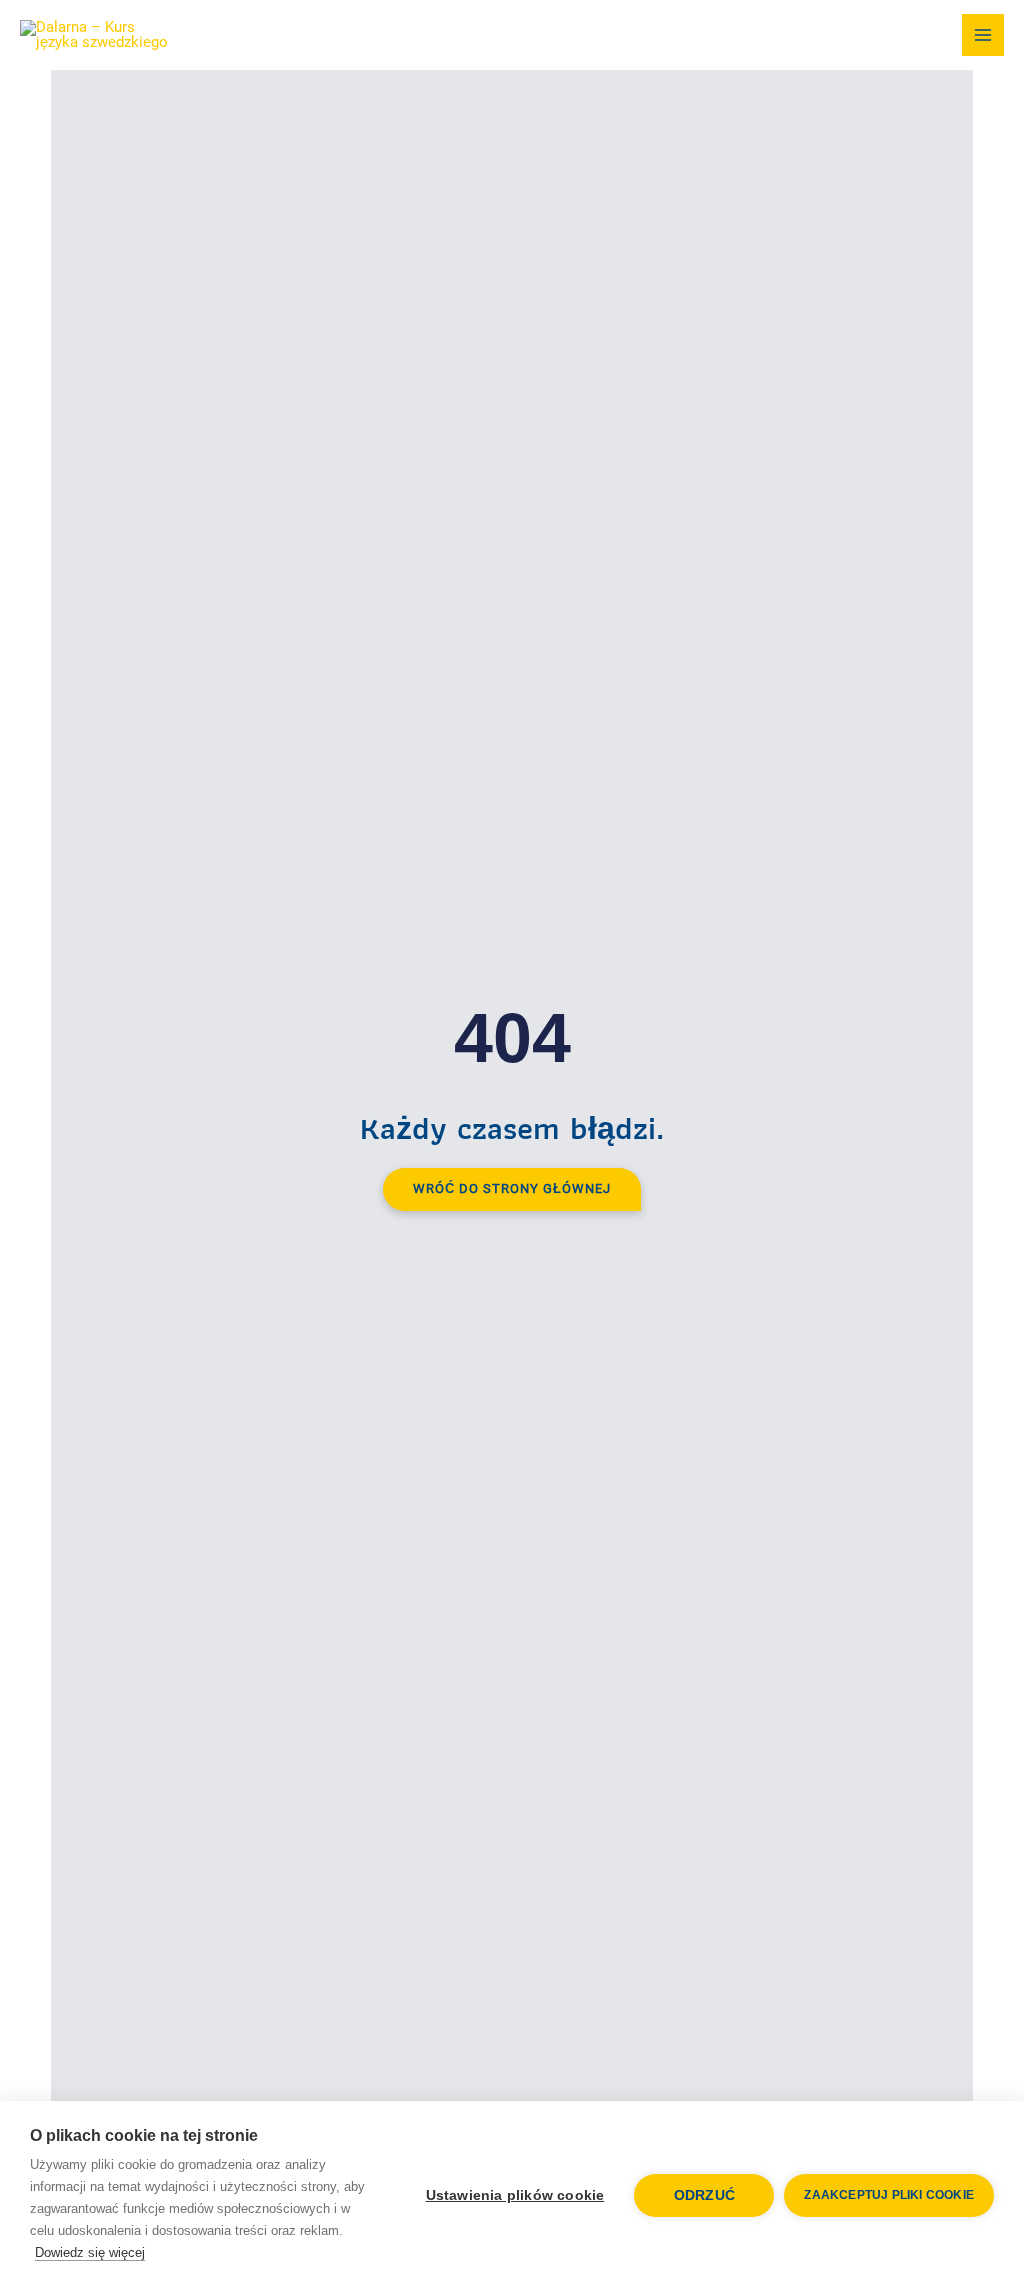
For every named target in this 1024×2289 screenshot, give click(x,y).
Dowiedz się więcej (90, 2252)
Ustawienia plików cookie (515, 2195)
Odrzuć (704, 2195)
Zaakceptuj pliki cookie (889, 2195)
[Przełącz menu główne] (983, 35)
